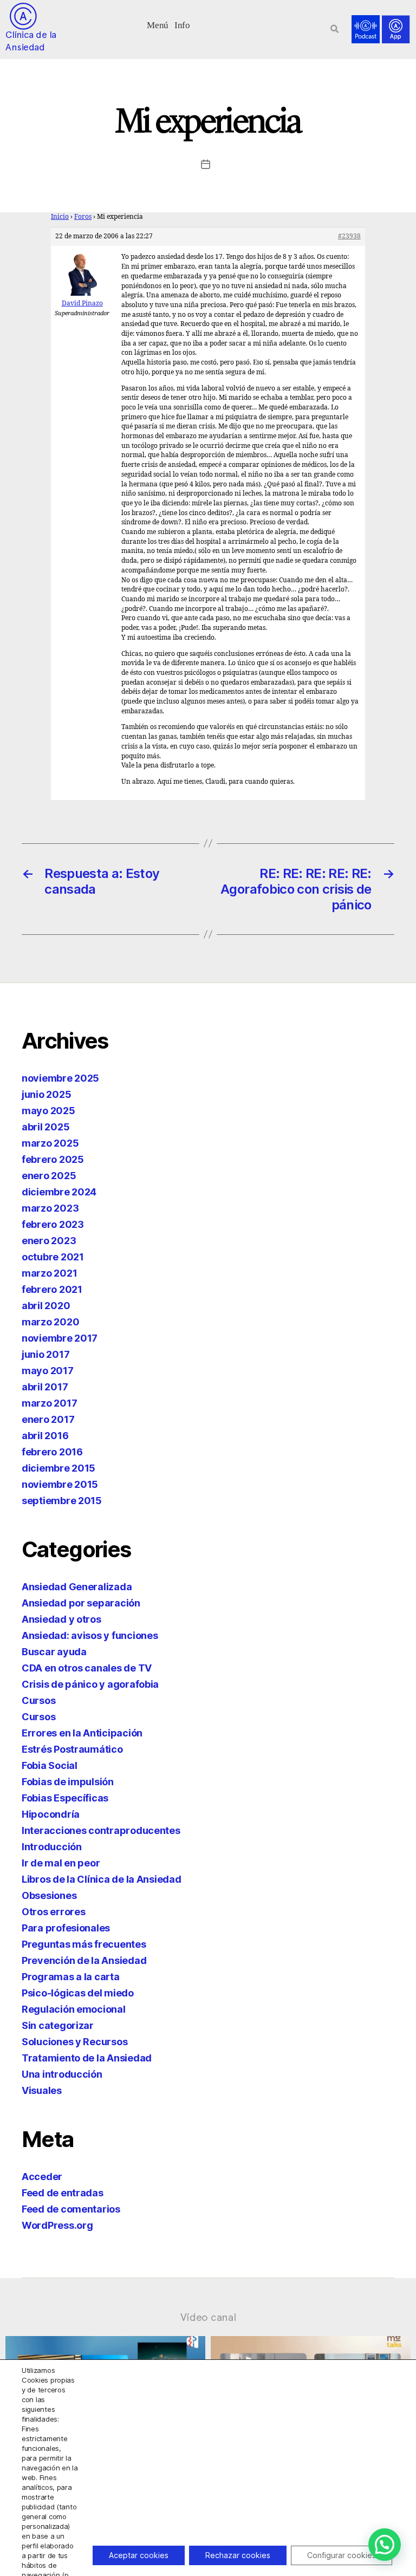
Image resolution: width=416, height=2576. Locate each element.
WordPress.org (57, 2225)
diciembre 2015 (58, 1468)
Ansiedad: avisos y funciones (90, 1635)
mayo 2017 (48, 1371)
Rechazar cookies (238, 2555)
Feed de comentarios (71, 2209)
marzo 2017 (49, 1403)
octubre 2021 (53, 1257)
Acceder (42, 2177)
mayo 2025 (48, 1111)
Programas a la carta (71, 1977)
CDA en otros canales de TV (87, 1668)
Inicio (60, 217)
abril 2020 (46, 1306)
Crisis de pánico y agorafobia (90, 1684)
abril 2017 (45, 1387)
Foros (83, 217)
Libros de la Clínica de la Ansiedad (102, 1879)
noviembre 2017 (60, 1338)
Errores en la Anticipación (82, 1733)
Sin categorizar (58, 2025)
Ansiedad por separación (81, 1603)
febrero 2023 (53, 1224)
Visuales (42, 2090)
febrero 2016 (52, 1452)
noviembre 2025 (60, 1078)
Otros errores (54, 1912)
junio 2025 (46, 1094)
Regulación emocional (74, 2009)
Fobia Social (50, 1765)
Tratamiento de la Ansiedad (87, 2058)
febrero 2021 (52, 1289)
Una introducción (62, 2074)
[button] (158, 24)
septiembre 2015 (62, 1501)
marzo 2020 (50, 1322)
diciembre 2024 (59, 1192)
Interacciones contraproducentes (101, 1830)
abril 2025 (45, 1127)
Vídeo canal (208, 2317)
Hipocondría (51, 1814)
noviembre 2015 (60, 1484)
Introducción (52, 1847)
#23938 (349, 236)
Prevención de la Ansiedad (84, 1960)
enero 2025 (49, 1176)
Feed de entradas (63, 2193)
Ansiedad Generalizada (77, 1587)
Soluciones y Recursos (74, 2042)
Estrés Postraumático (72, 1749)
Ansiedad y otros (61, 1619)
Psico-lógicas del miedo (78, 1993)
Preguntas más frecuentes (84, 1944)
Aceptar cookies (139, 2555)
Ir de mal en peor (61, 1863)
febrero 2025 (53, 1159)
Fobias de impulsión (68, 1782)
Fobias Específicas (65, 1798)
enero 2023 (49, 1241)
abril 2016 (45, 1436)
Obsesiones (49, 1895)
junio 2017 (45, 1354)
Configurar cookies (342, 2555)
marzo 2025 (50, 1143)
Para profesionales (66, 1928)
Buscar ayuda (54, 1652)
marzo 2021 (49, 1273)
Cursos (38, 1700)
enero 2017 (48, 1419)
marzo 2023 (50, 1208)
